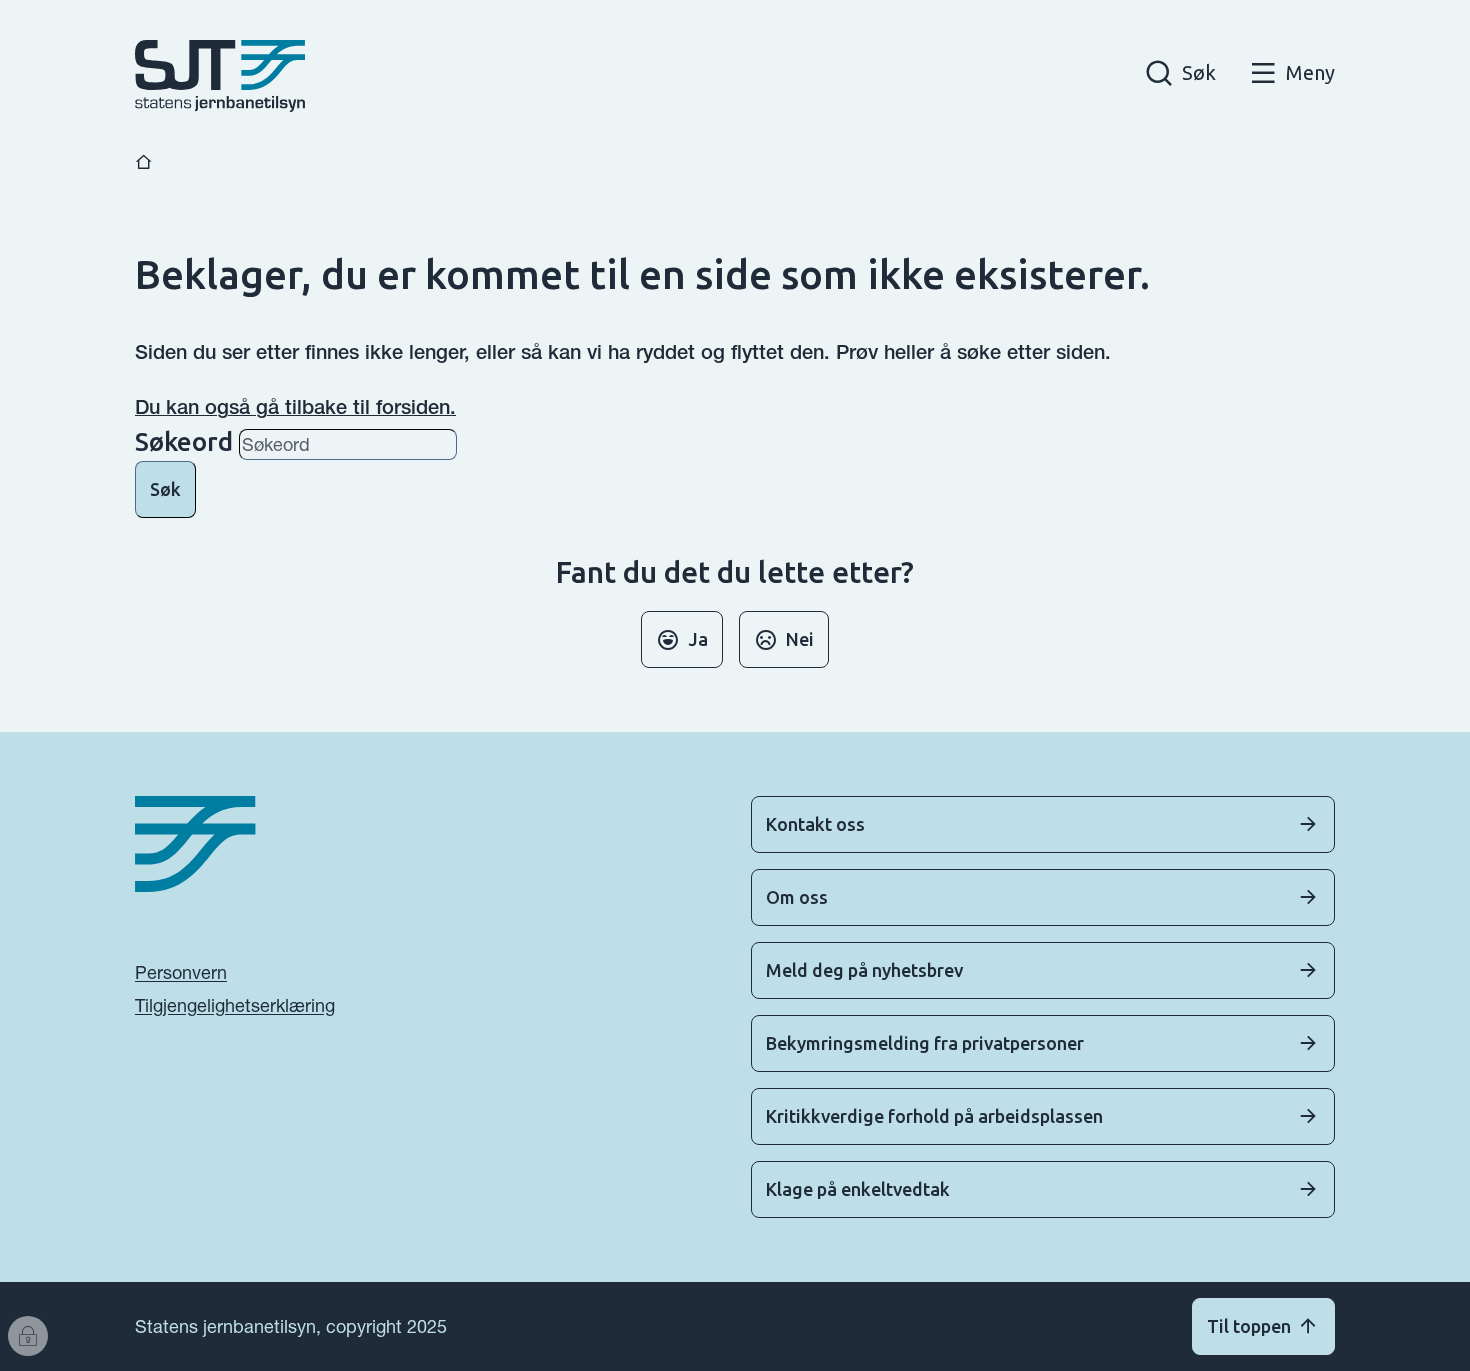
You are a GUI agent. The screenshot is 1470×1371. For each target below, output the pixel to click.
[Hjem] (144, 162)
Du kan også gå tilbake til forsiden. (295, 407)
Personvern (181, 972)
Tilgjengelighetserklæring (235, 1005)
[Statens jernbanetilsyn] (220, 76)
